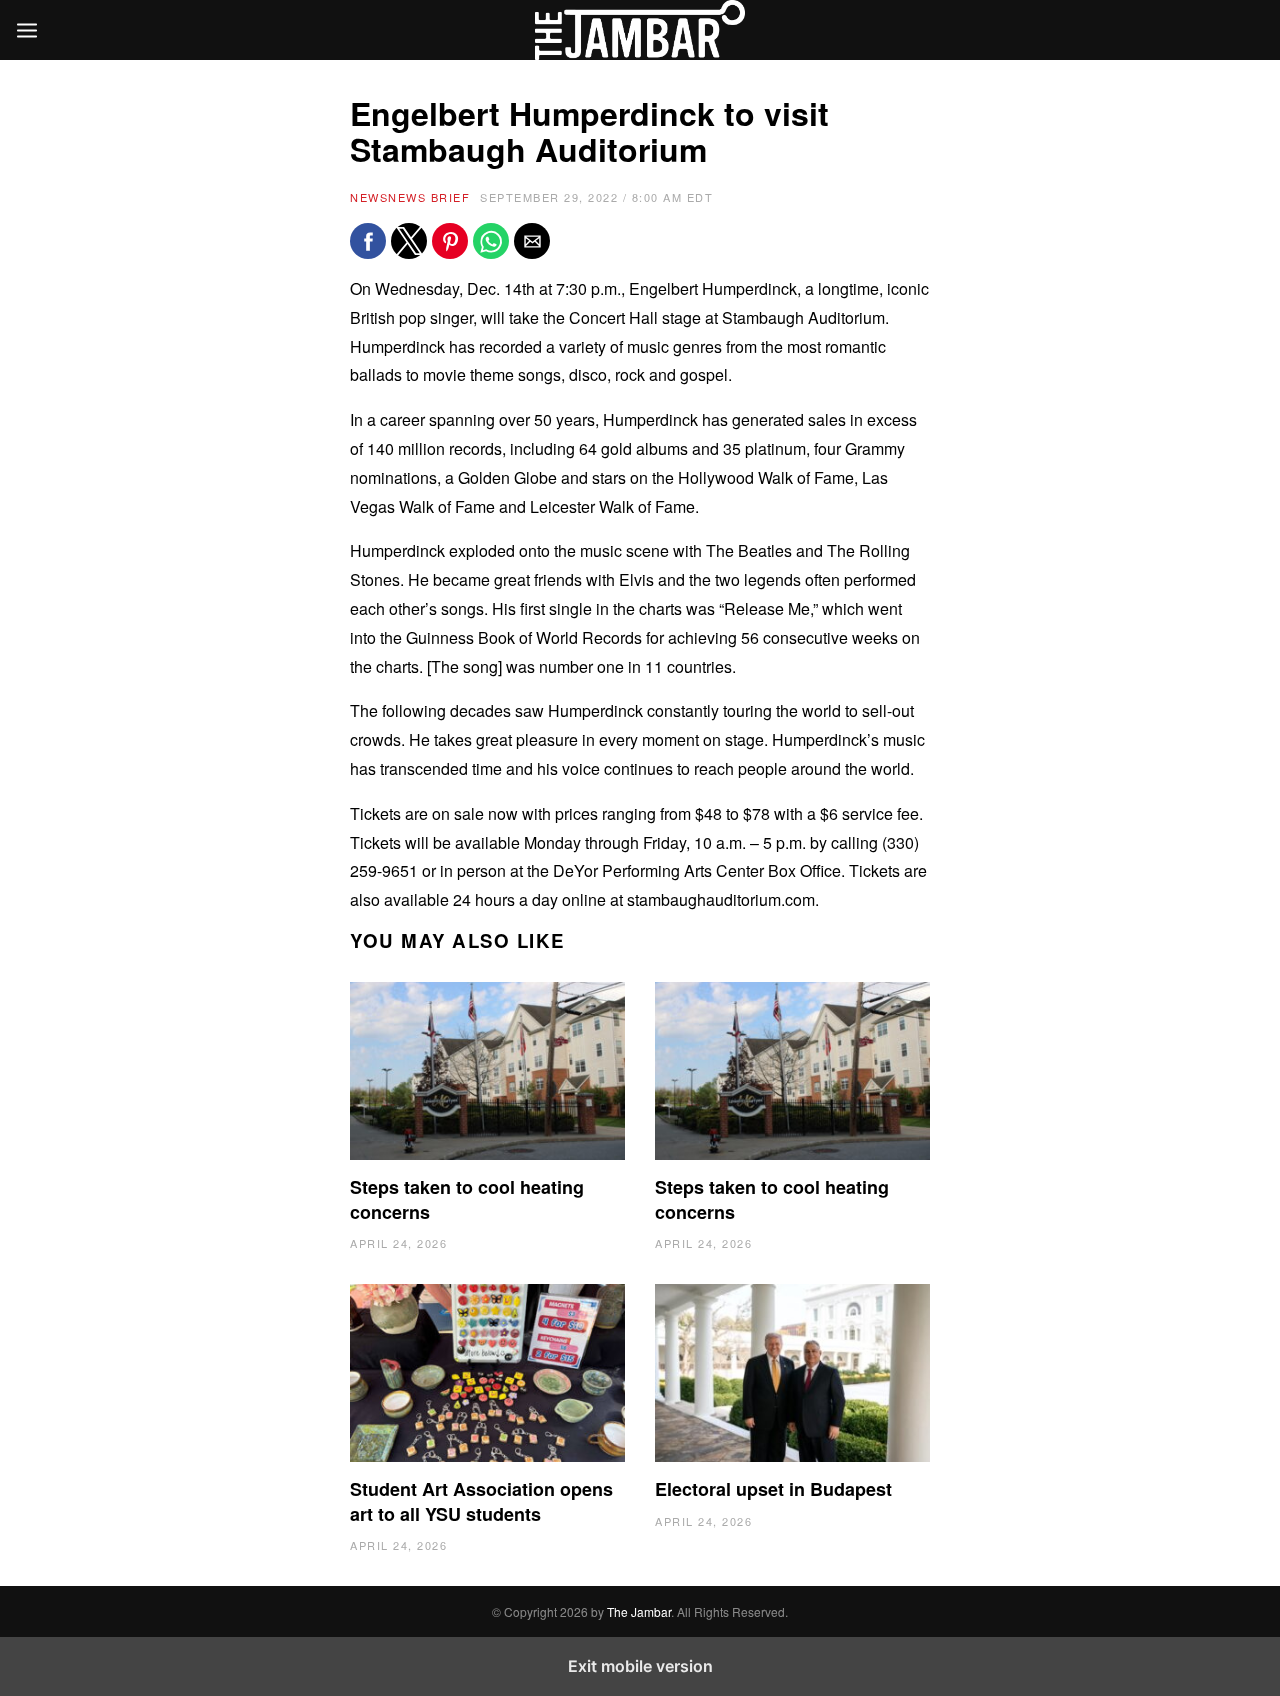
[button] (368, 241)
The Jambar (639, 1611)
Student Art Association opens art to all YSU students (481, 1501)
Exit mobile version (640, 1666)
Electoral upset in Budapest (773, 1489)
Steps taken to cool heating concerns (467, 1199)
